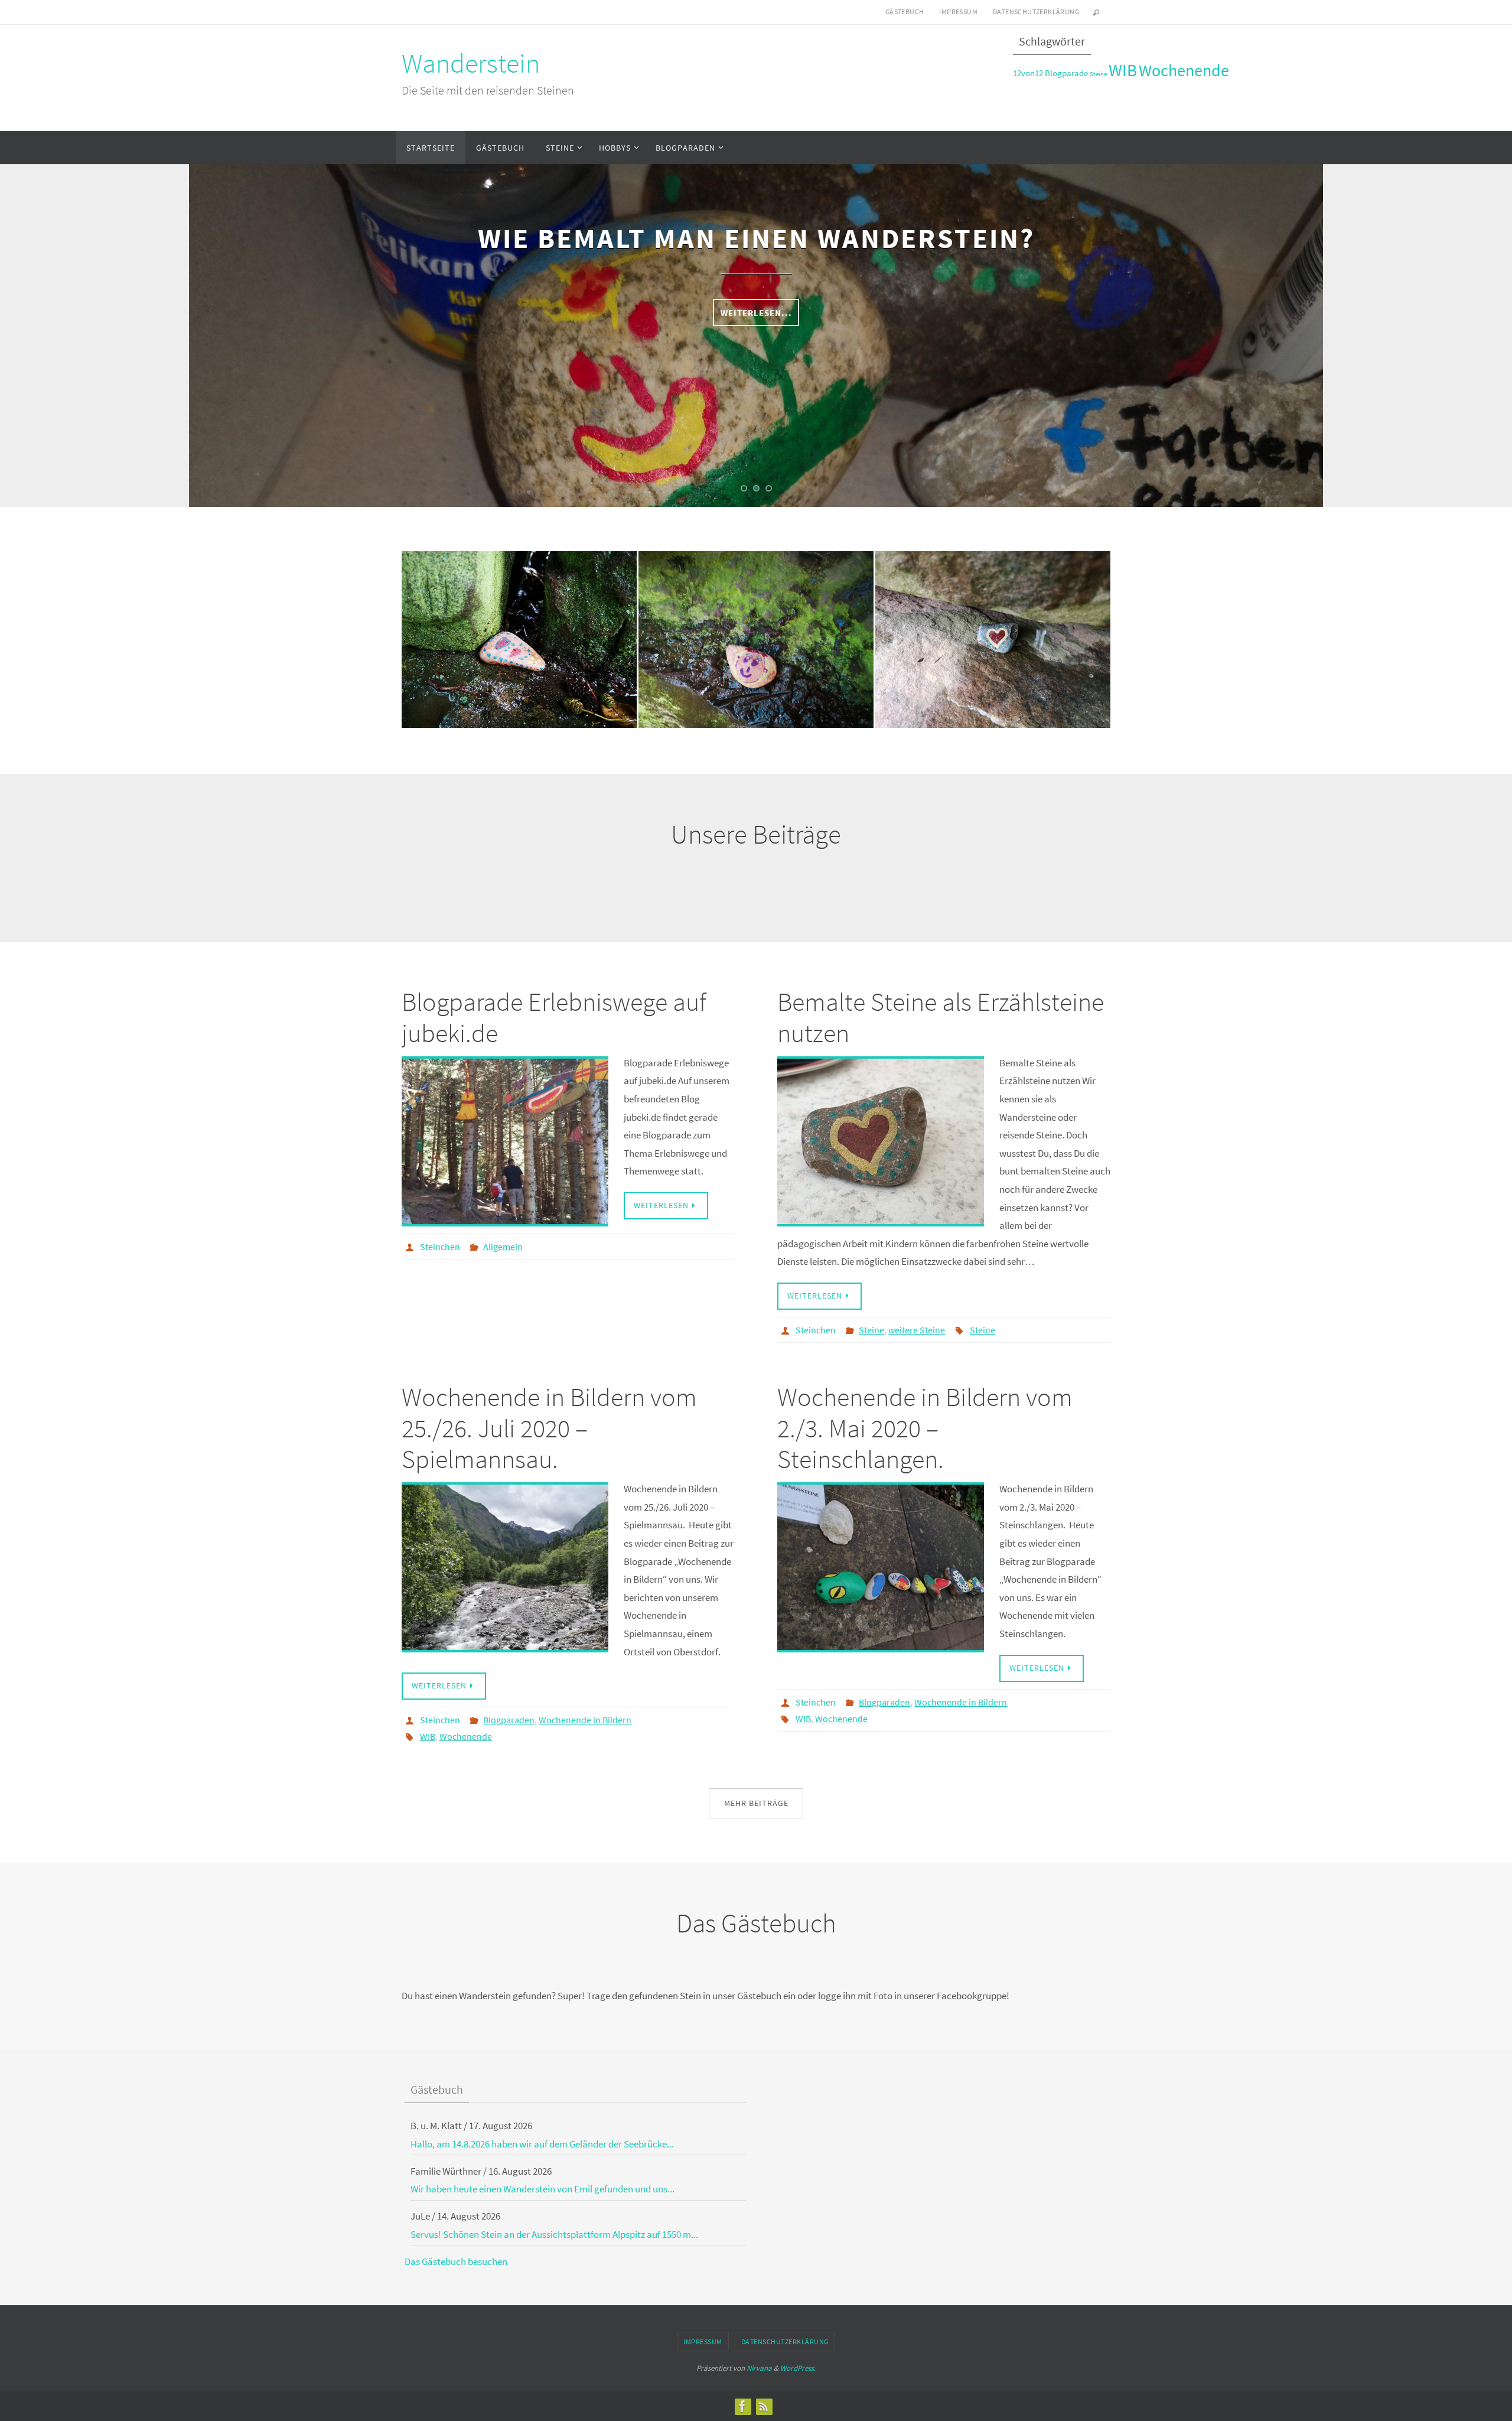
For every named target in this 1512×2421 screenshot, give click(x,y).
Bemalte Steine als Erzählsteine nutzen (941, 1017)
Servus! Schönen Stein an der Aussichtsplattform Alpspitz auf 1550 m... (554, 2234)
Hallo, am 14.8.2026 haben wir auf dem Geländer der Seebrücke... (542, 2144)
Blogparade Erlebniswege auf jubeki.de (554, 1017)
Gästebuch (905, 12)
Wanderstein (471, 63)
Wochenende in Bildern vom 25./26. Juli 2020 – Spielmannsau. (549, 1428)
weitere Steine (917, 1330)
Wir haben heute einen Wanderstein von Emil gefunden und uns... (542, 2189)
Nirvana (759, 2368)
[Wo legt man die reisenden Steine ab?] (993, 608)
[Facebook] (742, 2406)
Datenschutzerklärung (1036, 12)
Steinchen (440, 1247)
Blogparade (1066, 73)
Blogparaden (509, 1720)
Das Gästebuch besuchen (456, 2261)
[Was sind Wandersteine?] (519, 614)
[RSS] (764, 2406)
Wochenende (1184, 71)
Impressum (958, 12)
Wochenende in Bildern (585, 1720)
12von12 (1028, 73)
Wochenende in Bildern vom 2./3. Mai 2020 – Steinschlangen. (925, 1428)
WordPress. (798, 2368)
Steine (1098, 74)
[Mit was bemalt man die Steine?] (756, 619)
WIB (1123, 70)
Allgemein (503, 1247)
